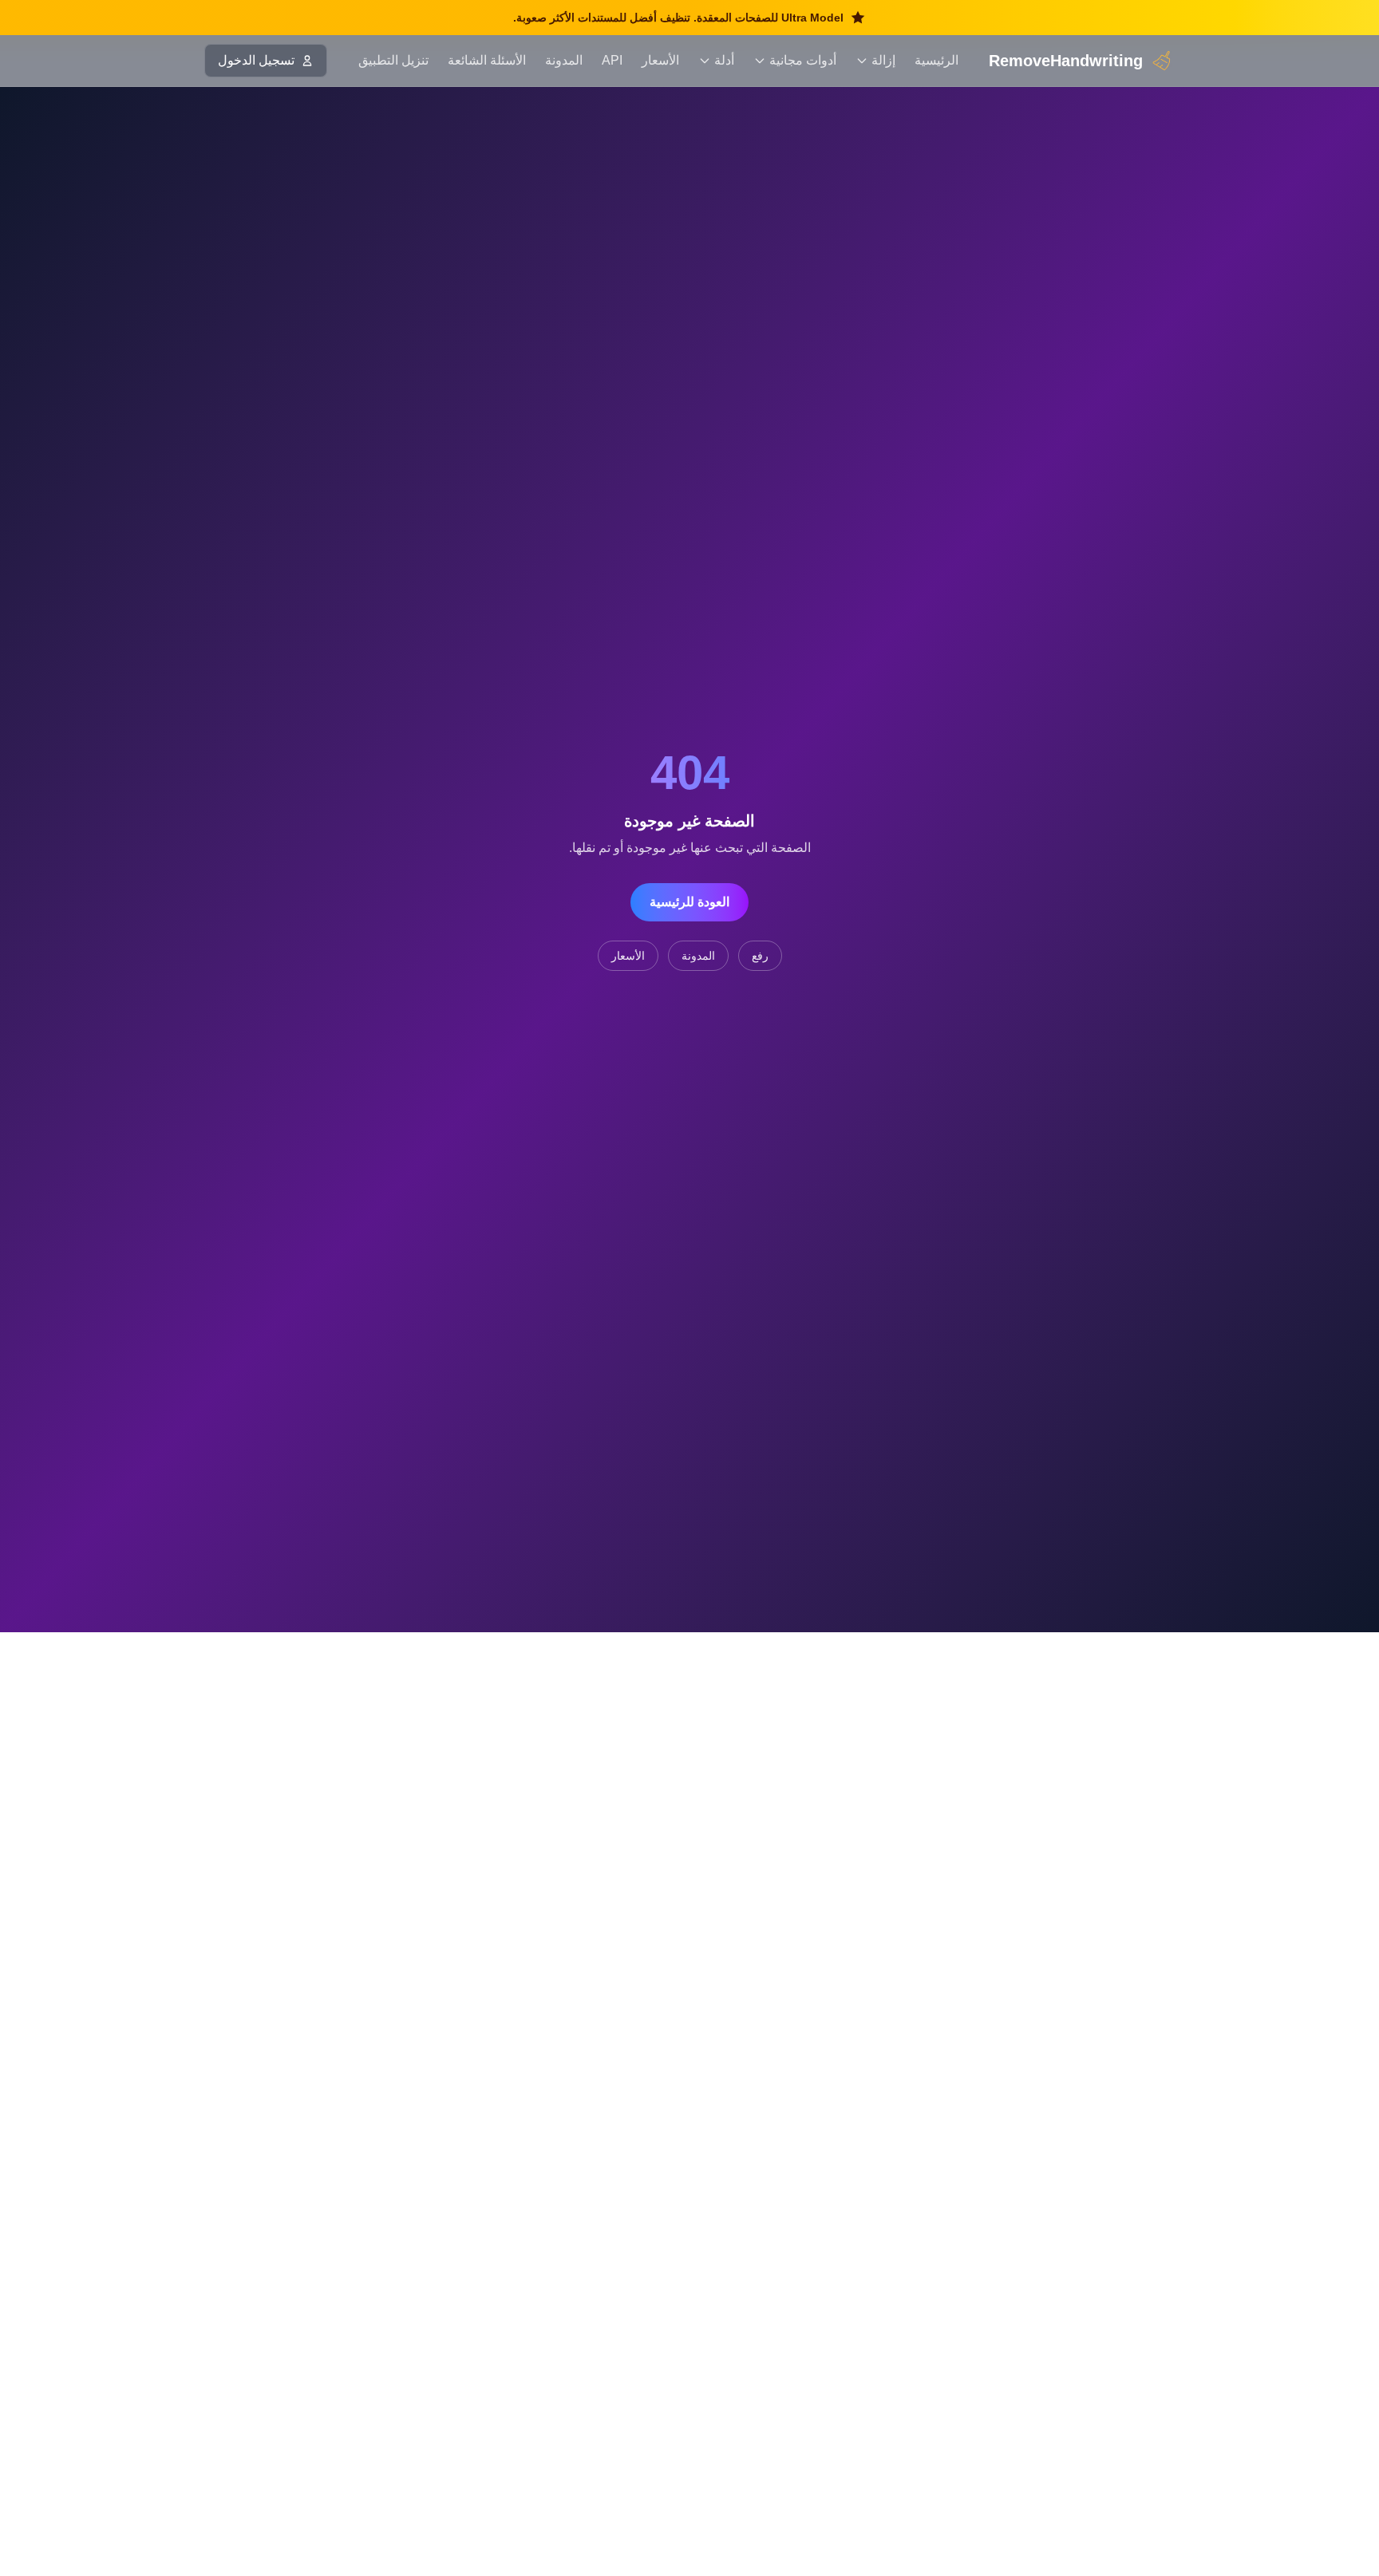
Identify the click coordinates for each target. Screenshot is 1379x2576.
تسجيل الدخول (256, 60)
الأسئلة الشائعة (487, 60)
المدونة (564, 60)
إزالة (883, 60)
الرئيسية (936, 60)
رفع (760, 956)
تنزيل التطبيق (393, 60)
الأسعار (660, 60)
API (612, 60)
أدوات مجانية (803, 60)
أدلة (724, 60)
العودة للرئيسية (689, 902)
